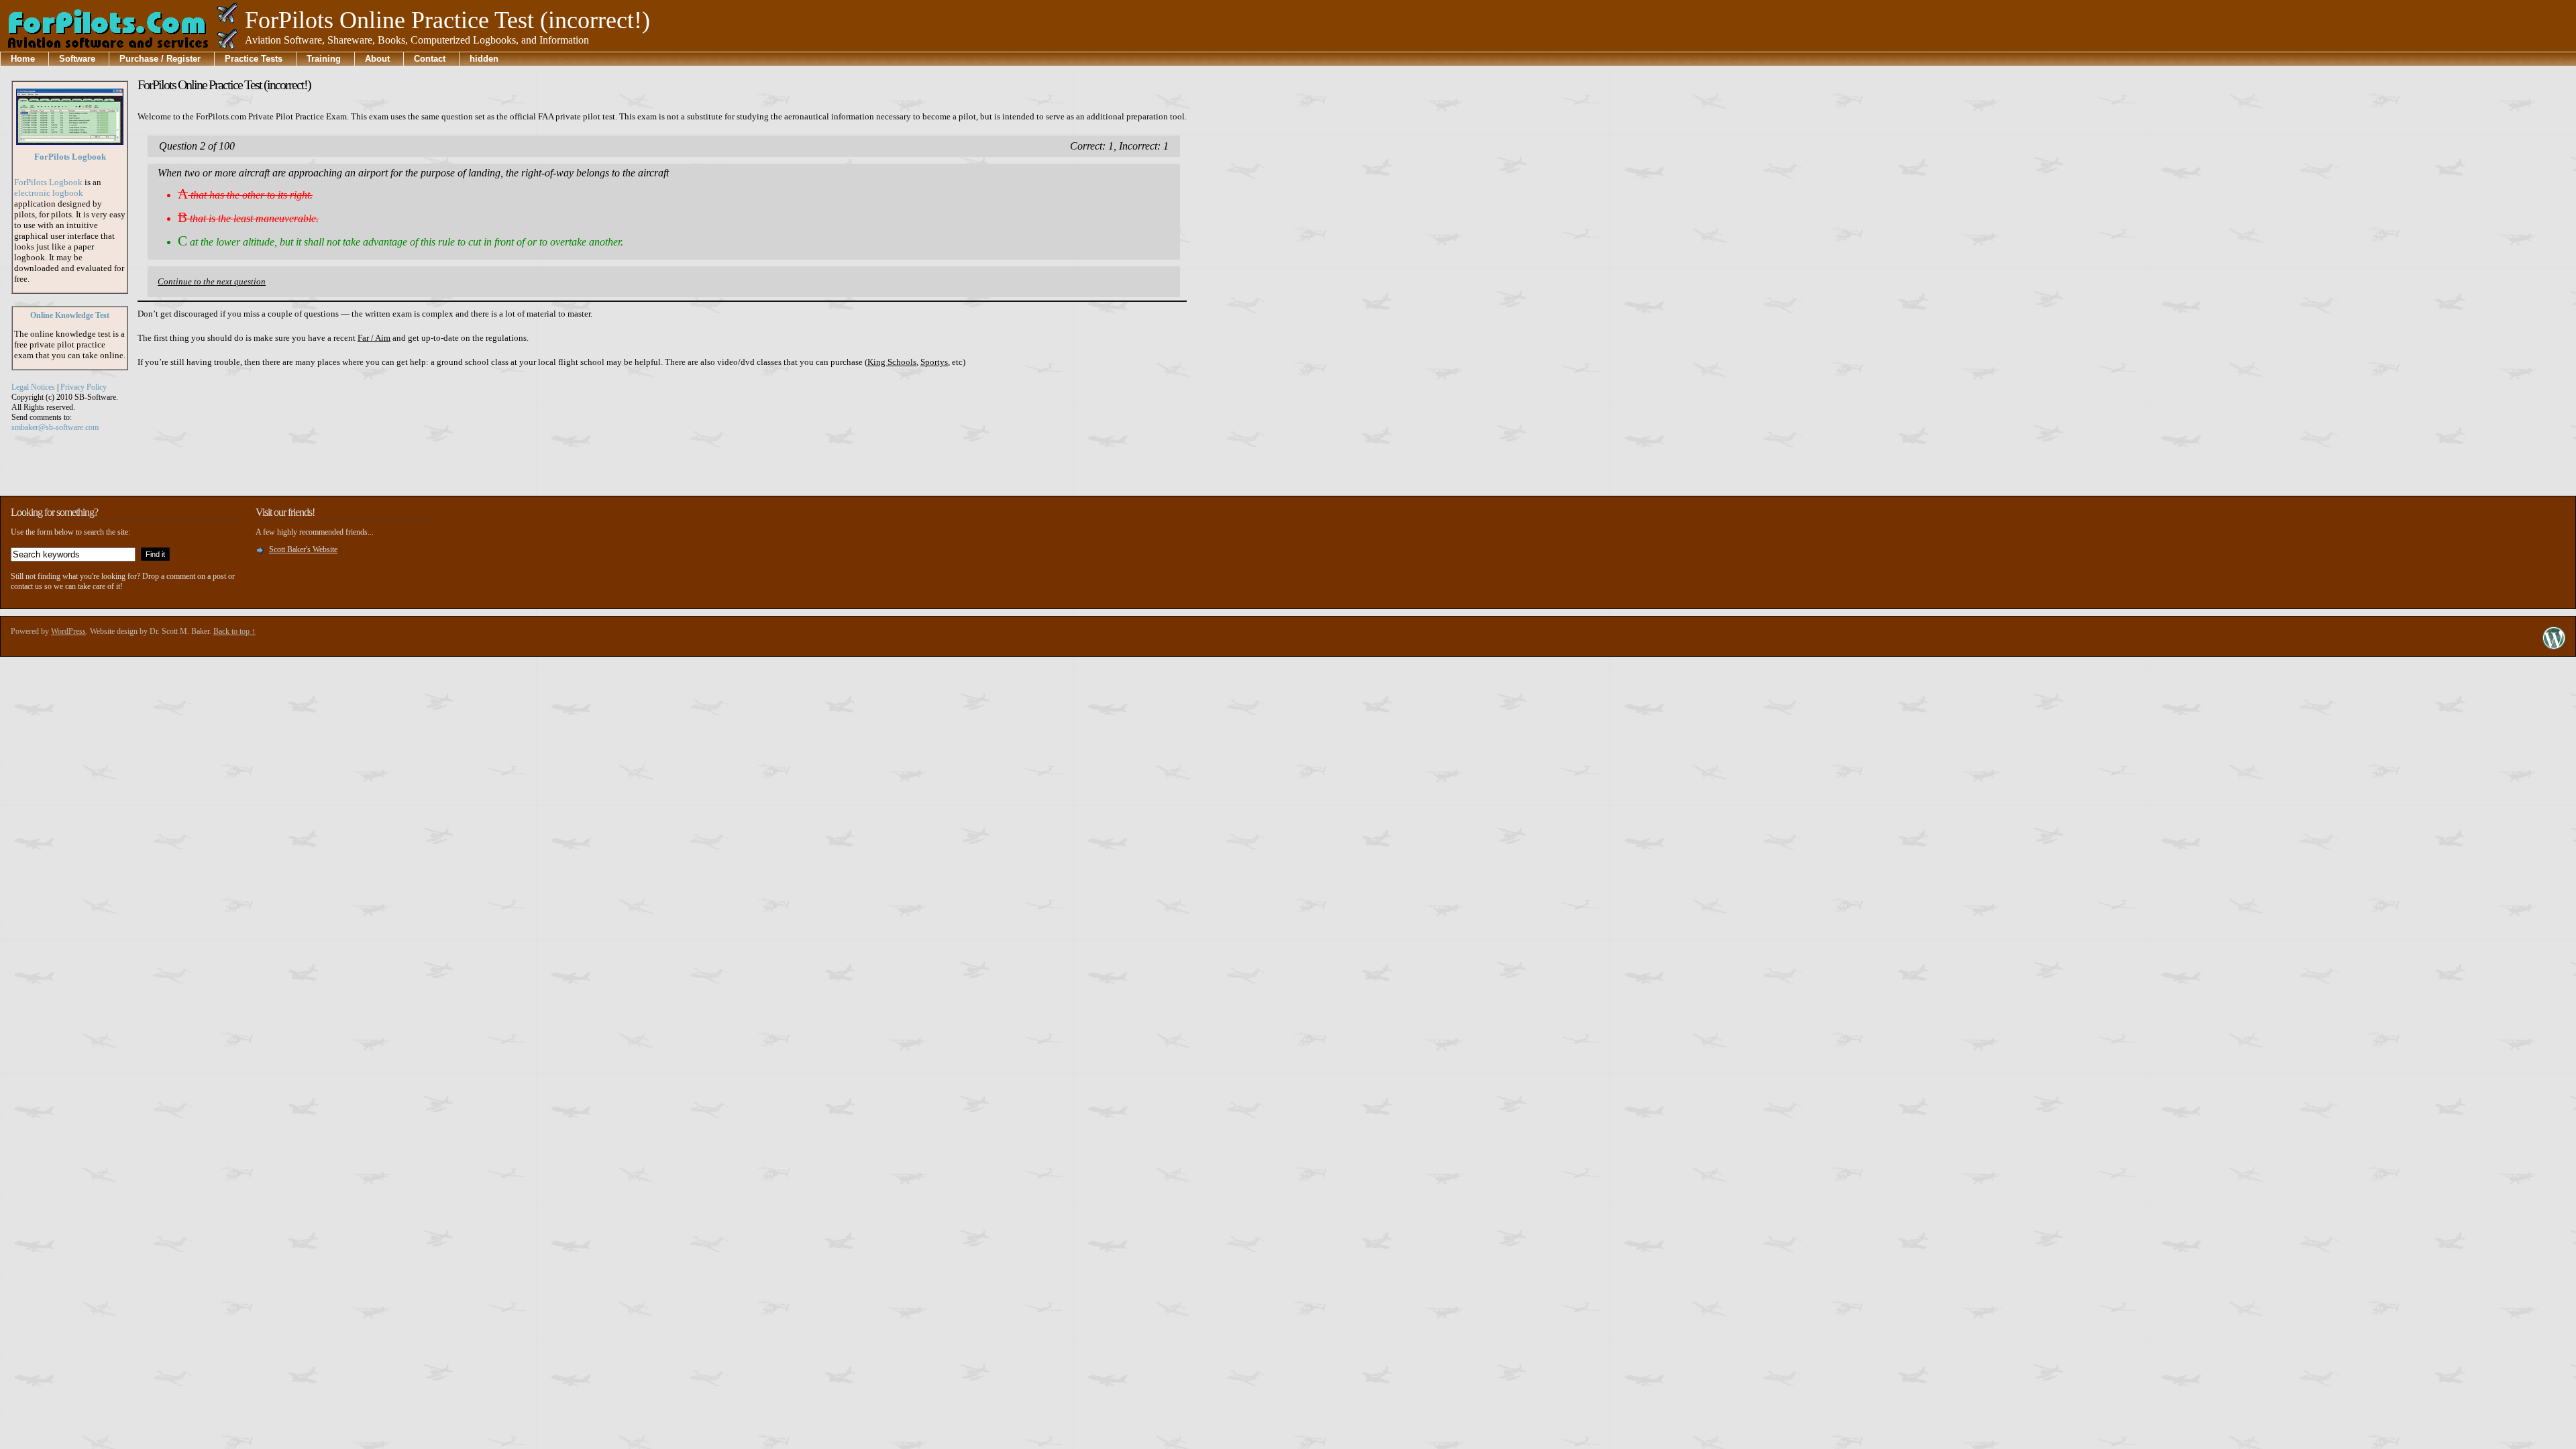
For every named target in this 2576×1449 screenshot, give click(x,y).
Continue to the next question (212, 281)
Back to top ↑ (234, 631)
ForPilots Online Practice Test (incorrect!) (224, 85)
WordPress (68, 631)
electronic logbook (49, 193)
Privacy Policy (84, 387)
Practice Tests (254, 59)
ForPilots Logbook (70, 157)
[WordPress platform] (2554, 646)
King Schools (892, 362)
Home (23, 59)
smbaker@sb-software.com (55, 427)
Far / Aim (374, 338)
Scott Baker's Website (303, 549)
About (377, 59)
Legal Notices (33, 387)
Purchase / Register (160, 59)
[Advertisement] (1250, 272)
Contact (430, 59)
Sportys (934, 362)
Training (324, 59)
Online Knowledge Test (70, 315)
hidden (484, 59)
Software (77, 59)
